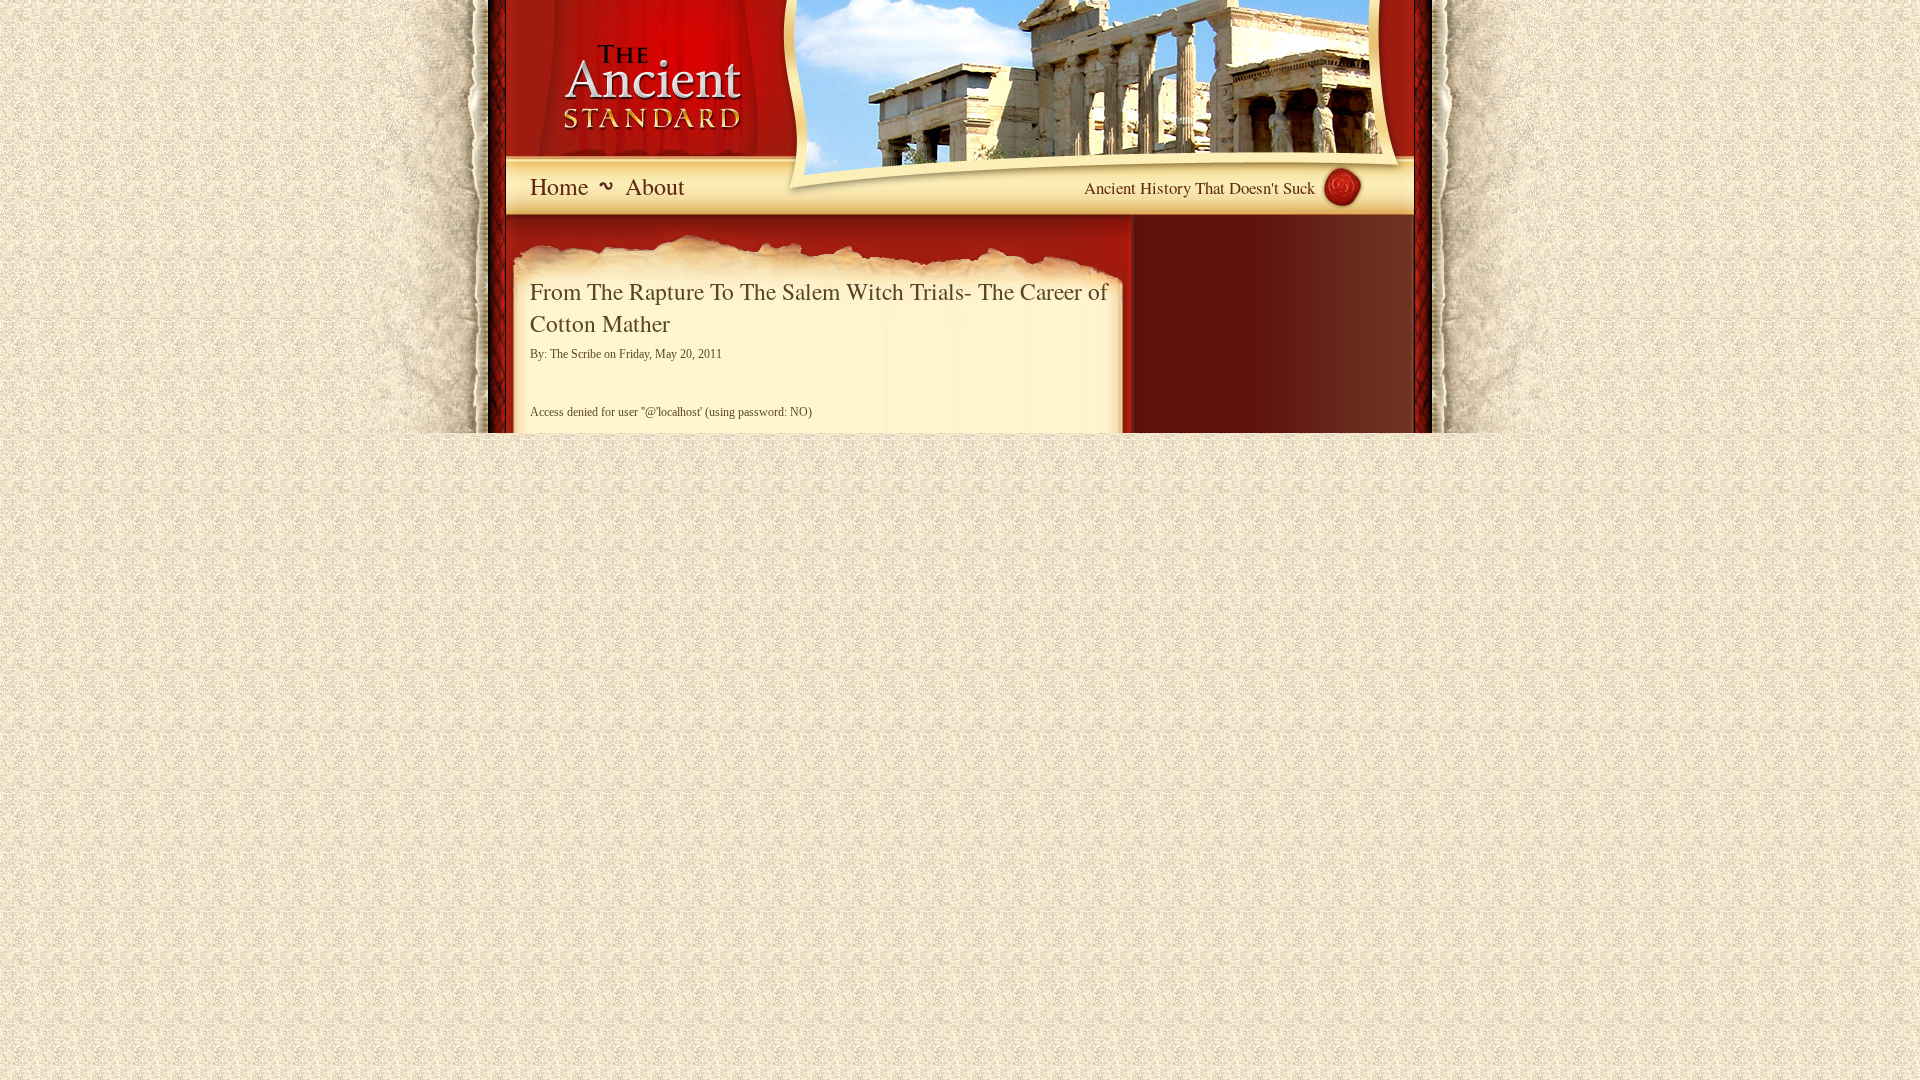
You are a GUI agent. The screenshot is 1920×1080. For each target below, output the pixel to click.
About (655, 186)
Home (559, 186)
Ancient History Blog (626, 90)
